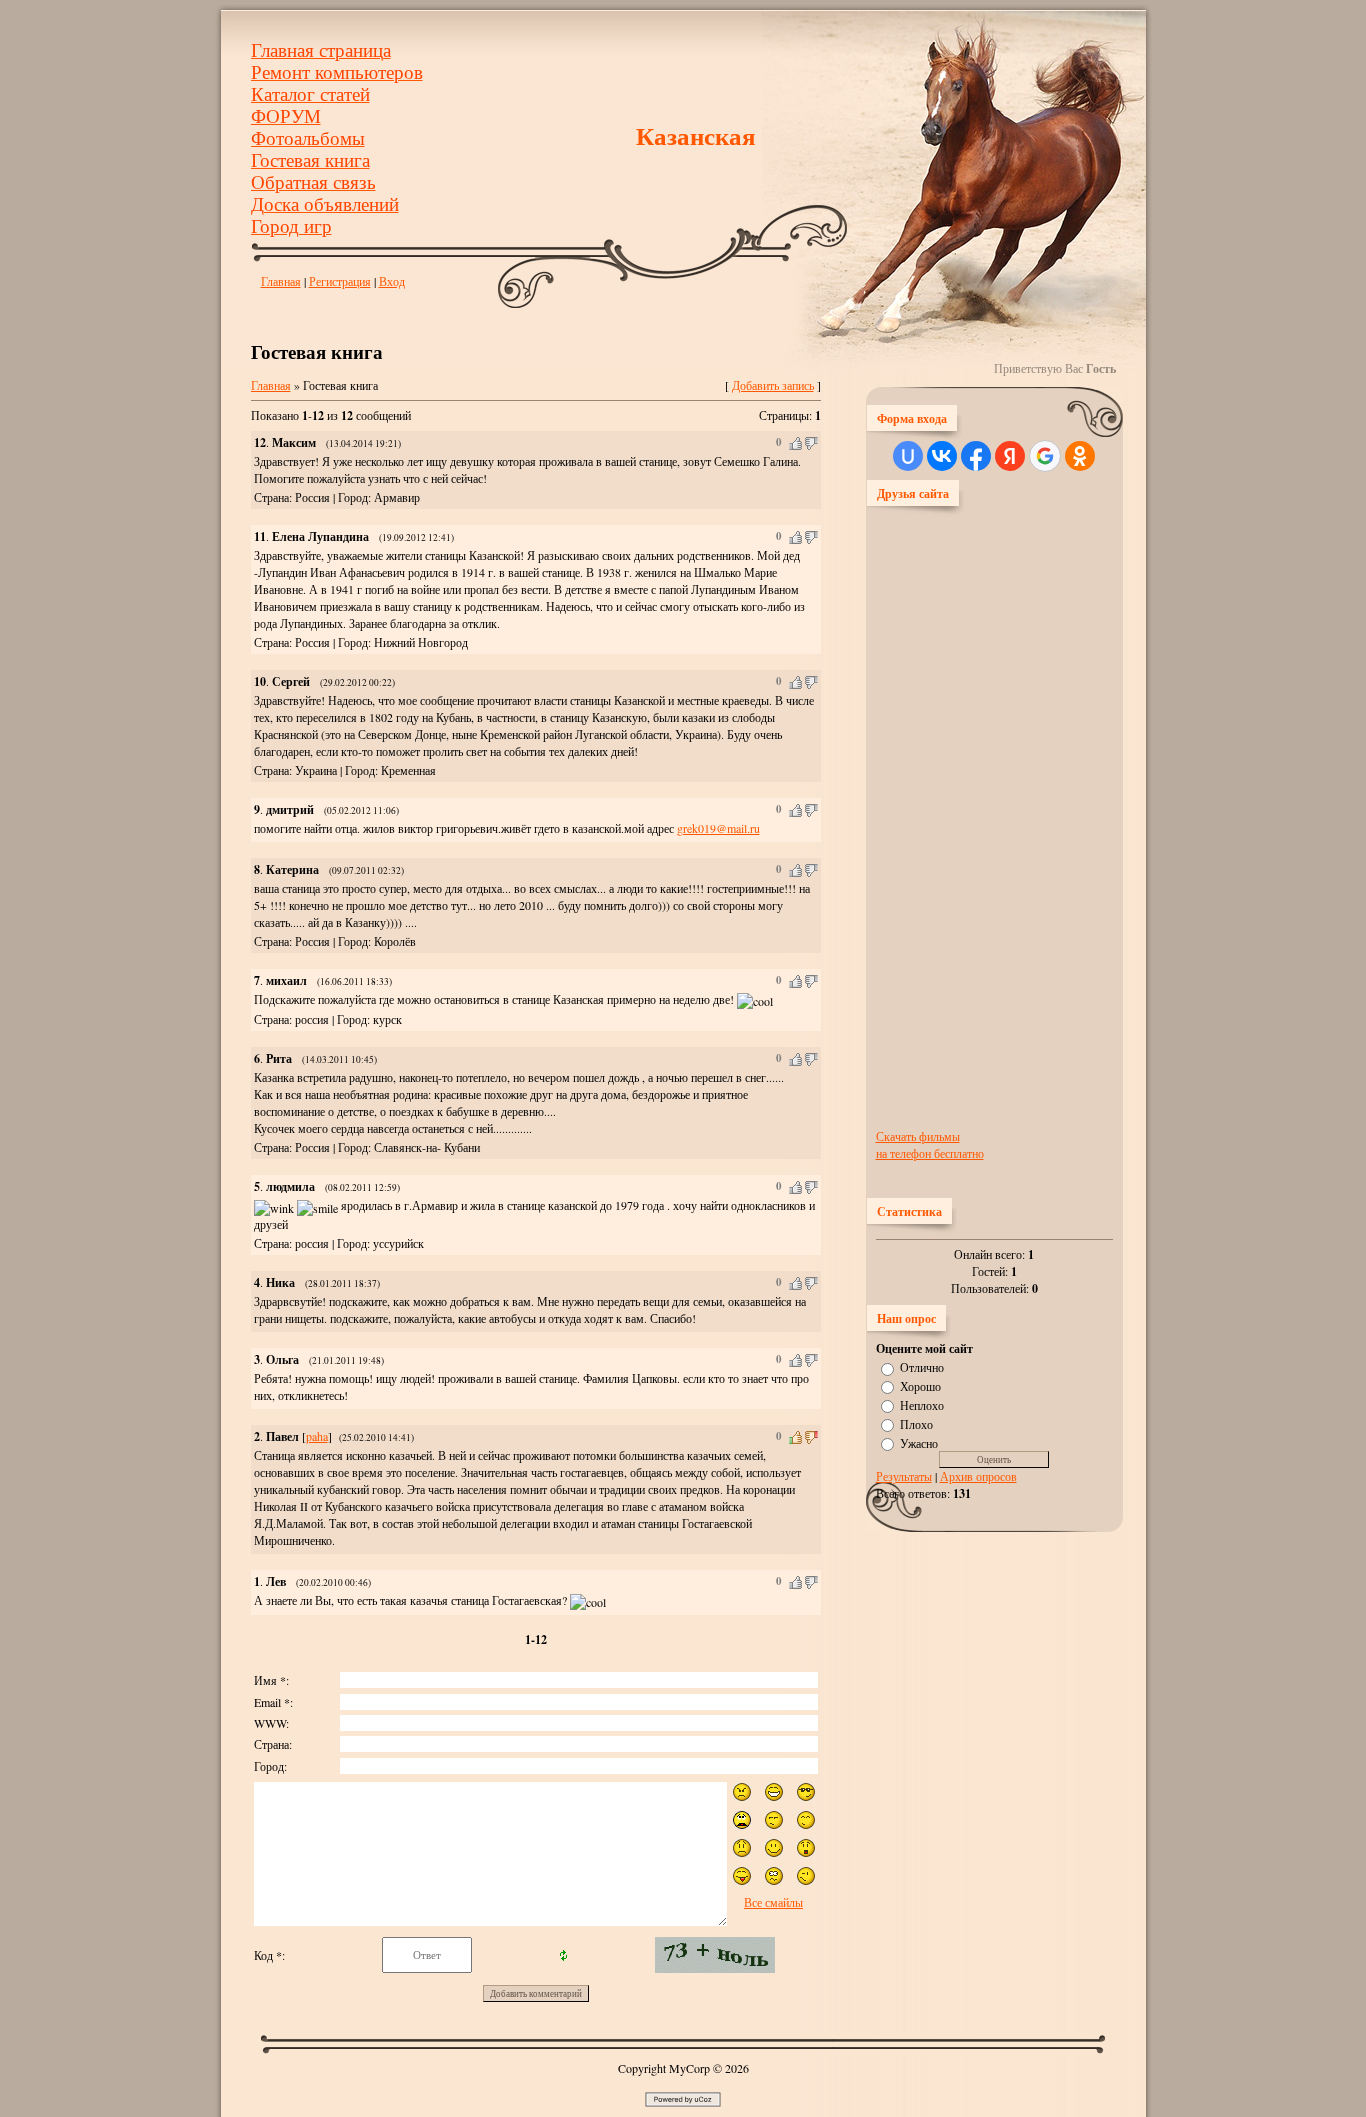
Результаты (904, 1476)
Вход (392, 281)
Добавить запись (773, 385)
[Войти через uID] (908, 456)
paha (317, 1436)
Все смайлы (773, 1902)
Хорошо (920, 1386)
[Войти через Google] (1045, 456)
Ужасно (919, 1442)
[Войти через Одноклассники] (1080, 456)
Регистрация (340, 281)
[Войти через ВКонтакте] (942, 456)
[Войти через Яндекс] (1010, 456)
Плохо (916, 1424)
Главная (281, 281)
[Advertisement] (956, 816)
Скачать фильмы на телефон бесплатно (930, 1144)
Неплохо (922, 1405)
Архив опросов (978, 1476)
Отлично (922, 1367)
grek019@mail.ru (718, 828)
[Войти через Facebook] (976, 456)
